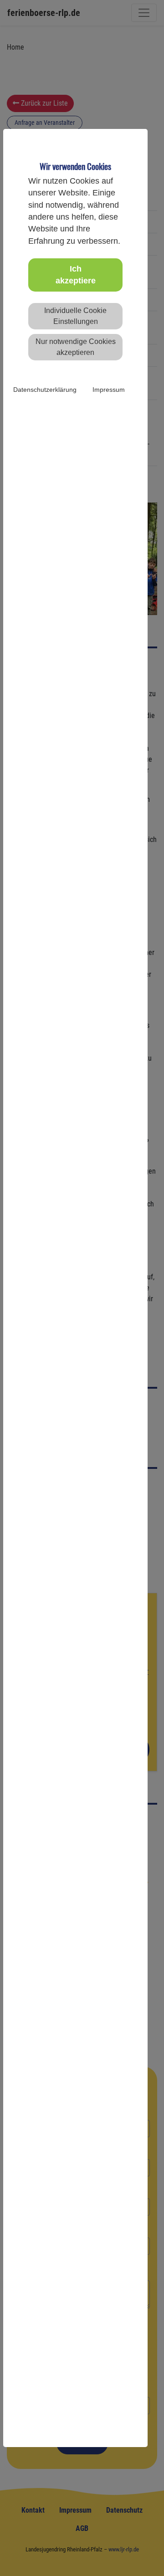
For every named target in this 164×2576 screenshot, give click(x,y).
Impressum (109, 390)
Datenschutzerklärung (45, 390)
